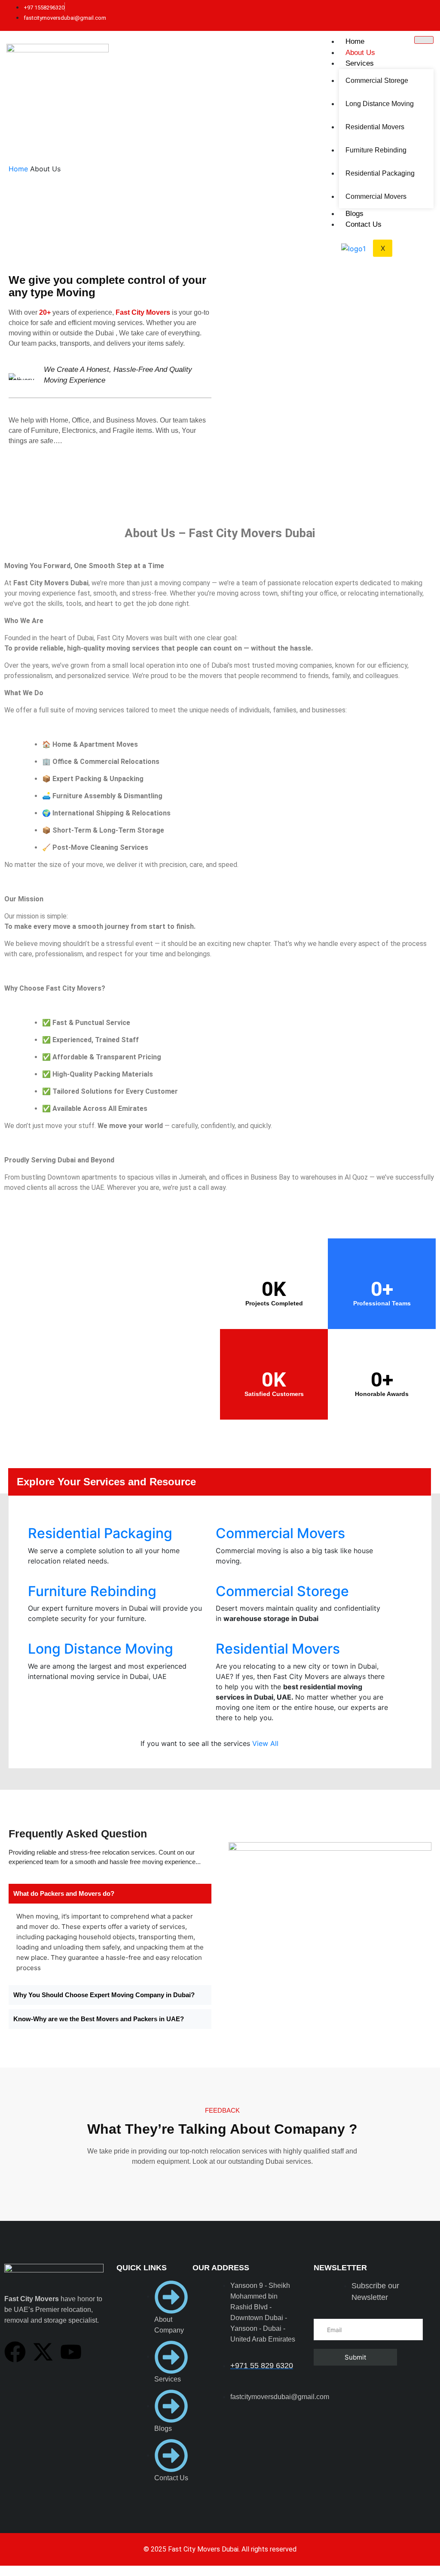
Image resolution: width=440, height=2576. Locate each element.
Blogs (354, 214)
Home (355, 41)
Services (360, 63)
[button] (110, 1894)
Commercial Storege (377, 81)
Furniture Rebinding (376, 150)
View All (265, 1743)
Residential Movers (375, 127)
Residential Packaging (380, 173)
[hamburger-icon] (424, 40)
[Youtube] (71, 2352)
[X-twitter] (43, 2352)
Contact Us (364, 224)
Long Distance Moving (380, 104)
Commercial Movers (376, 196)
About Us (360, 53)
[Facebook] (15, 2352)
